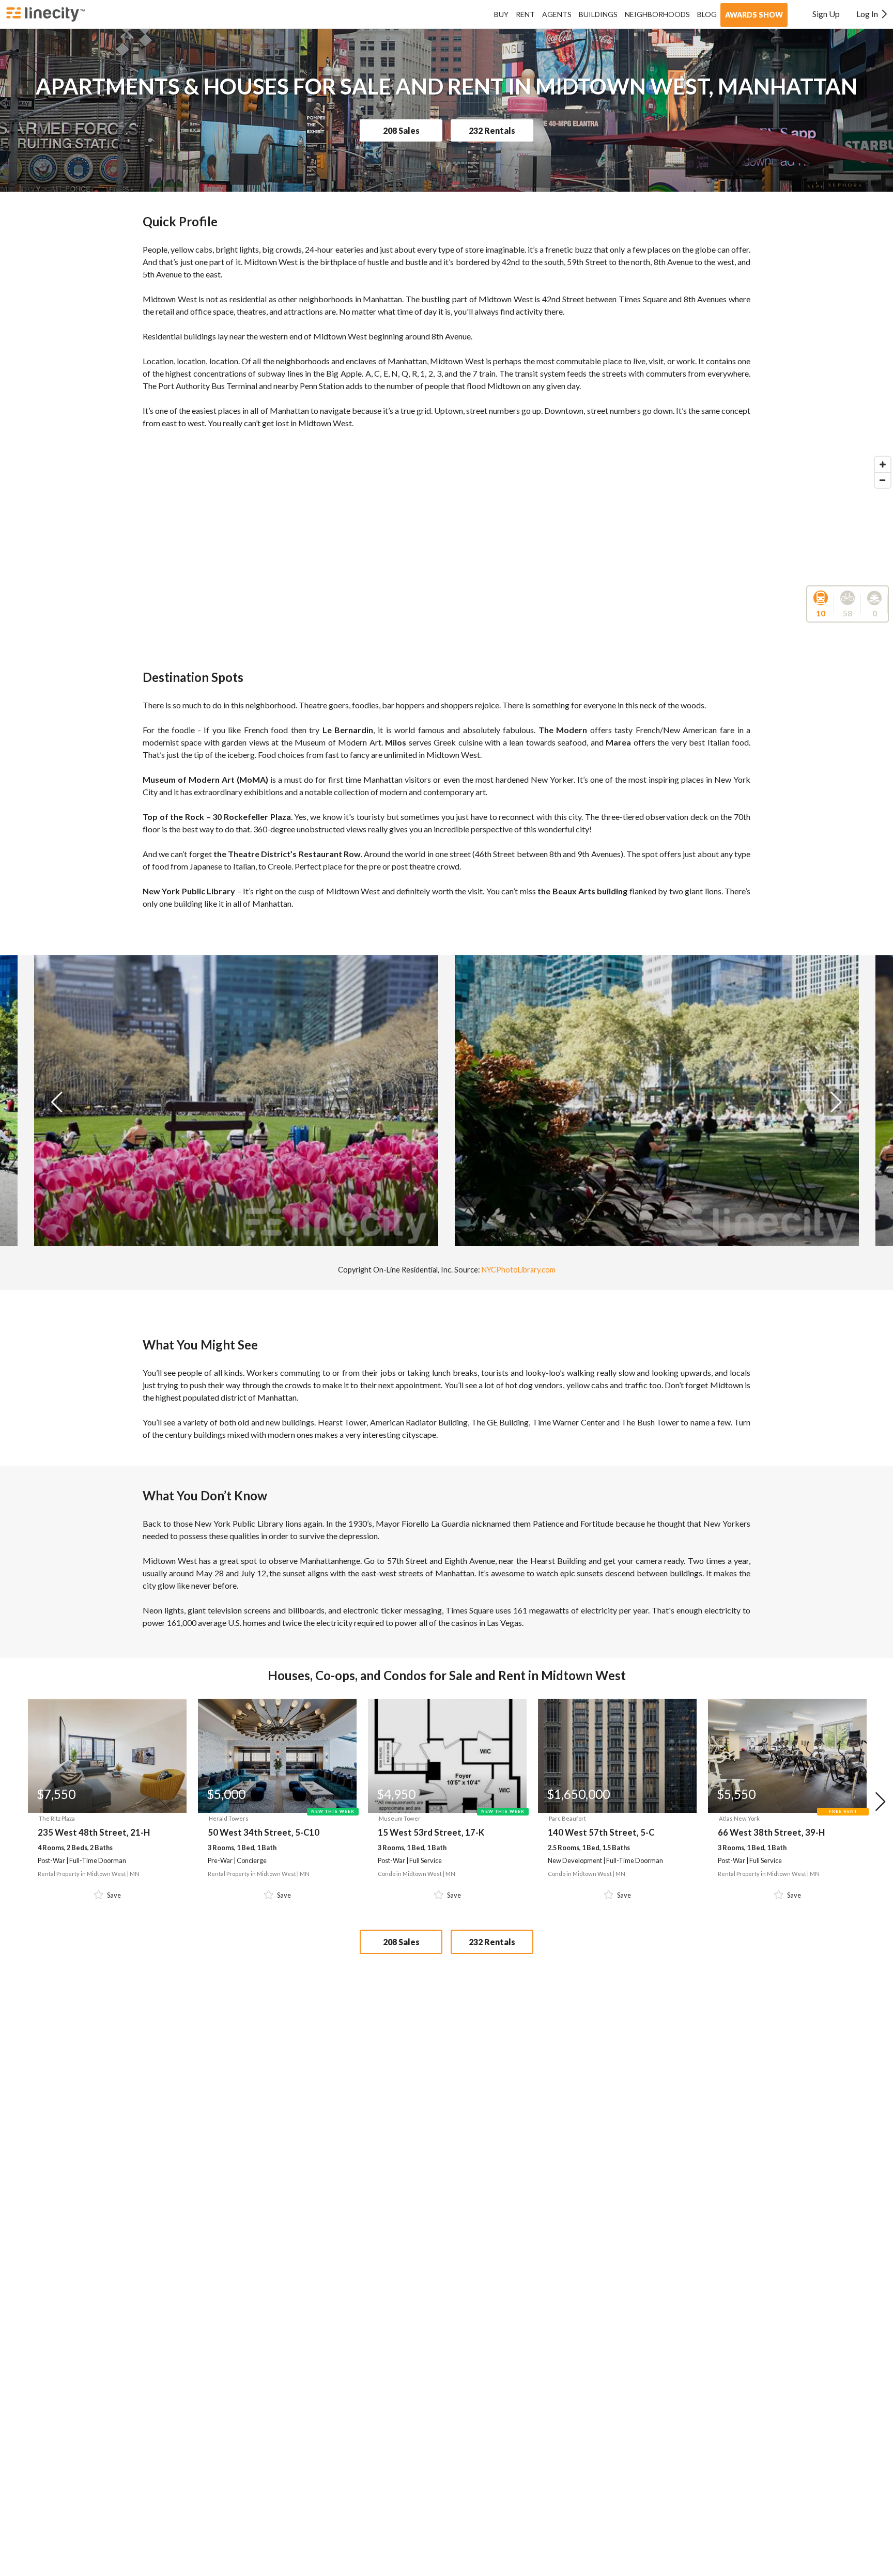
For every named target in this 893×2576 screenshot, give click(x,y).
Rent (525, 14)
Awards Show (754, 15)
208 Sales (401, 130)
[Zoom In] (883, 464)
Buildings (598, 14)
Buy (501, 14)
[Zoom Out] (883, 480)
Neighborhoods (657, 14)
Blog (707, 14)
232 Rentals (492, 130)
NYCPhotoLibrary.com (519, 1270)
